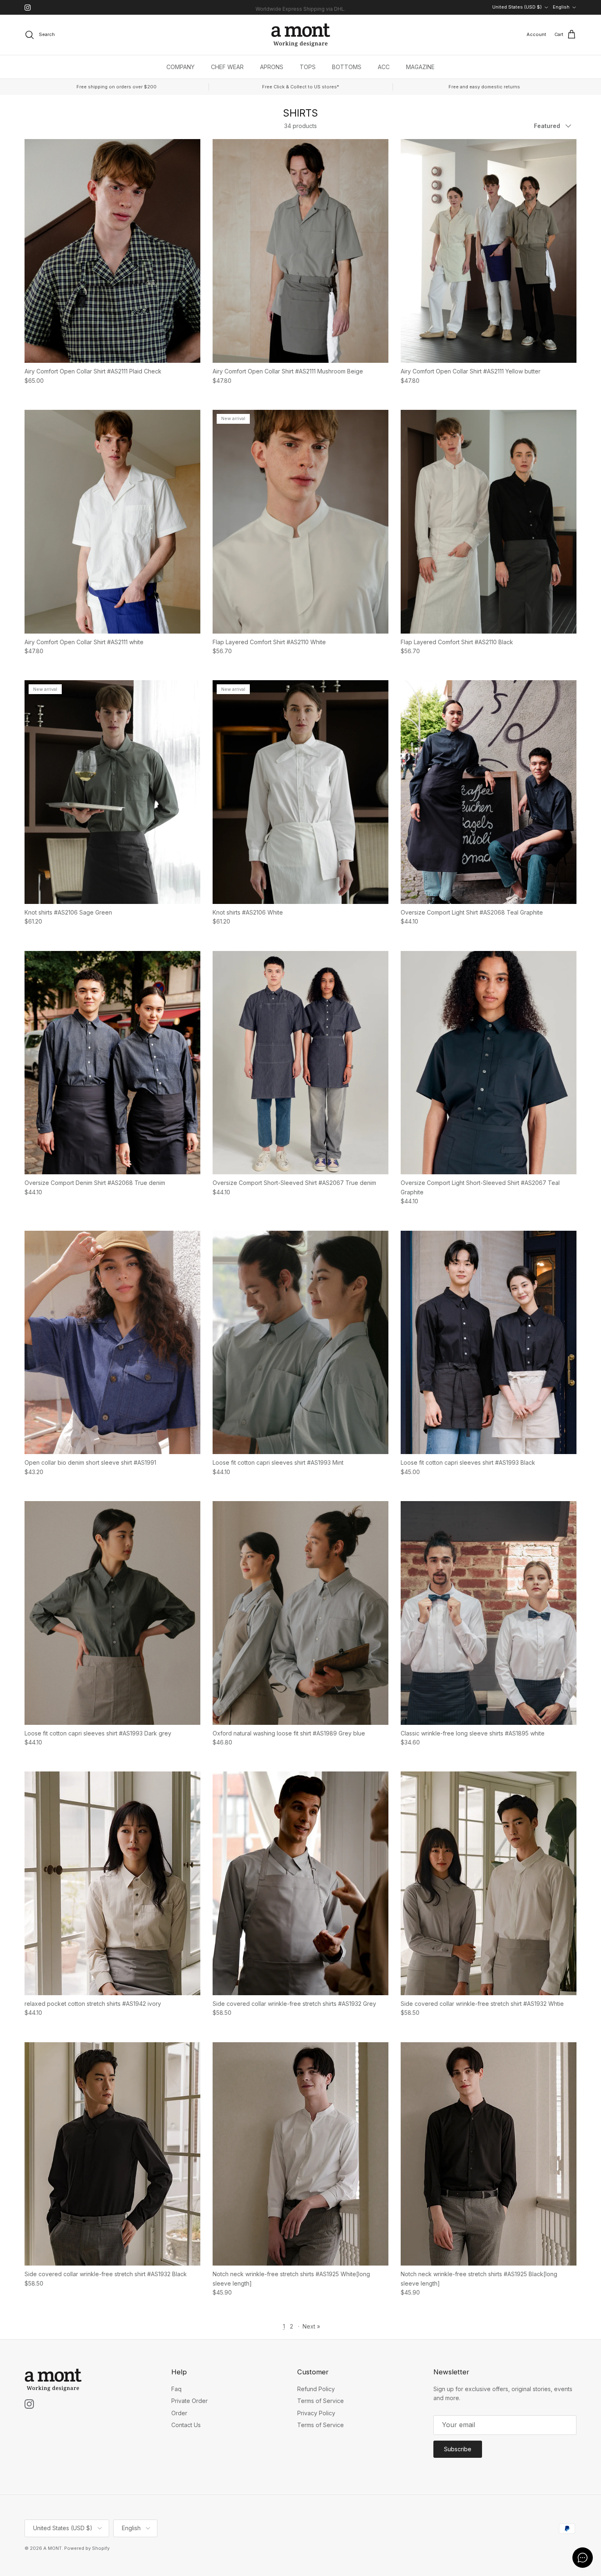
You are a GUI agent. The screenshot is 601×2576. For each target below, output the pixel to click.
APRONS (272, 67)
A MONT (53, 2548)
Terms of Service (321, 2401)
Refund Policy (316, 2389)
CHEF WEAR (227, 67)
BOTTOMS (347, 67)
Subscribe (458, 2449)
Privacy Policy (316, 2413)
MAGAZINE (420, 67)
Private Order (189, 2401)
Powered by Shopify (87, 2548)
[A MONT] (301, 35)
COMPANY (181, 67)
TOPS (308, 67)
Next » (311, 2326)
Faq (176, 2389)
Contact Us (186, 2425)
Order (179, 2413)
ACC (384, 67)
